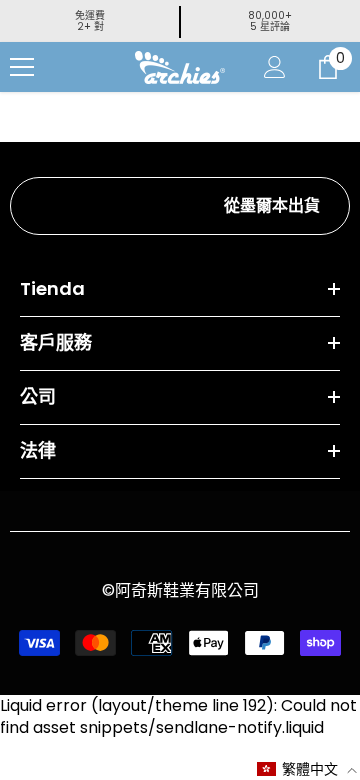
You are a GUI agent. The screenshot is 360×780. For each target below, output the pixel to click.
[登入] (275, 67)
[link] (180, 206)
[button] (307, 769)
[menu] (22, 67)
